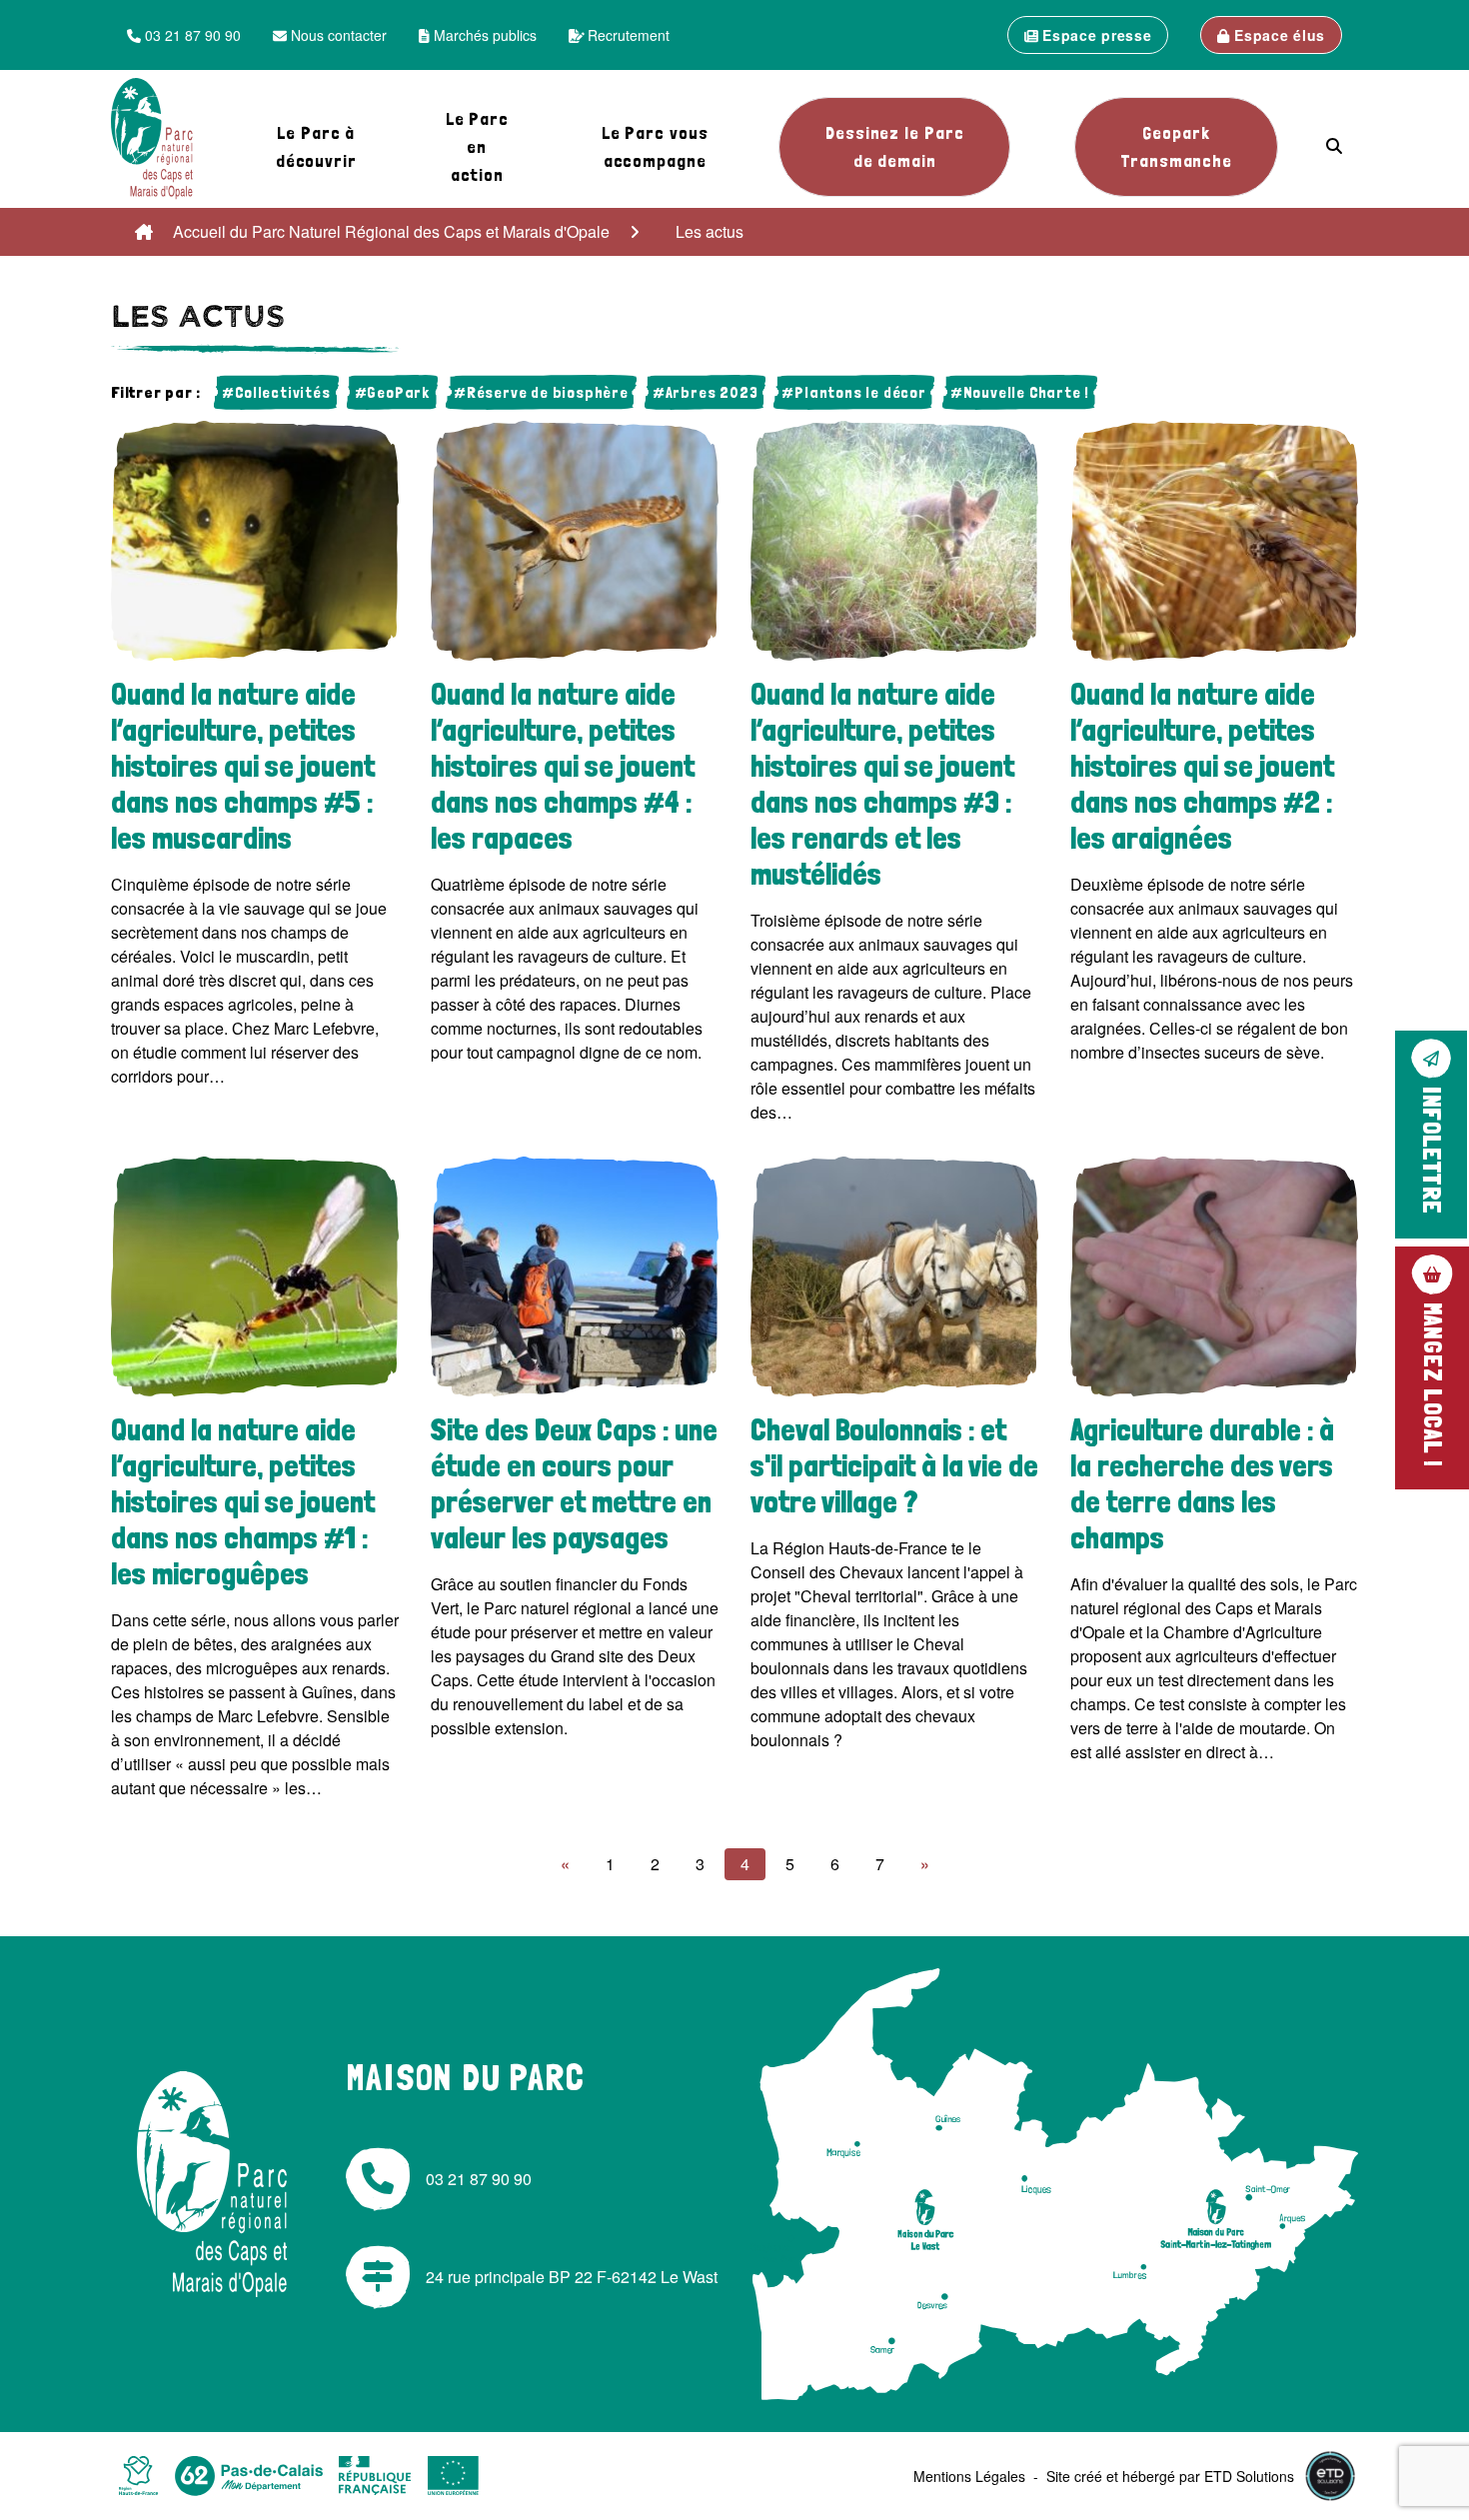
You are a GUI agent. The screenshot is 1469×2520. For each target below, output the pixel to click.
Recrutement (627, 35)
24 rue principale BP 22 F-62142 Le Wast (572, 2277)
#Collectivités (276, 392)
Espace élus (1278, 35)
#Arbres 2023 (706, 392)
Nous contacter (337, 35)
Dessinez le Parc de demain (894, 146)
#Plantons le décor (853, 392)
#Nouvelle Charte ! (1020, 392)
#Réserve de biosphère (541, 392)
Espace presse (1095, 35)
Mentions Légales (969, 2476)
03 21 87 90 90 (191, 35)
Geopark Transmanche (1176, 146)
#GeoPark (392, 392)
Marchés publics (483, 35)
